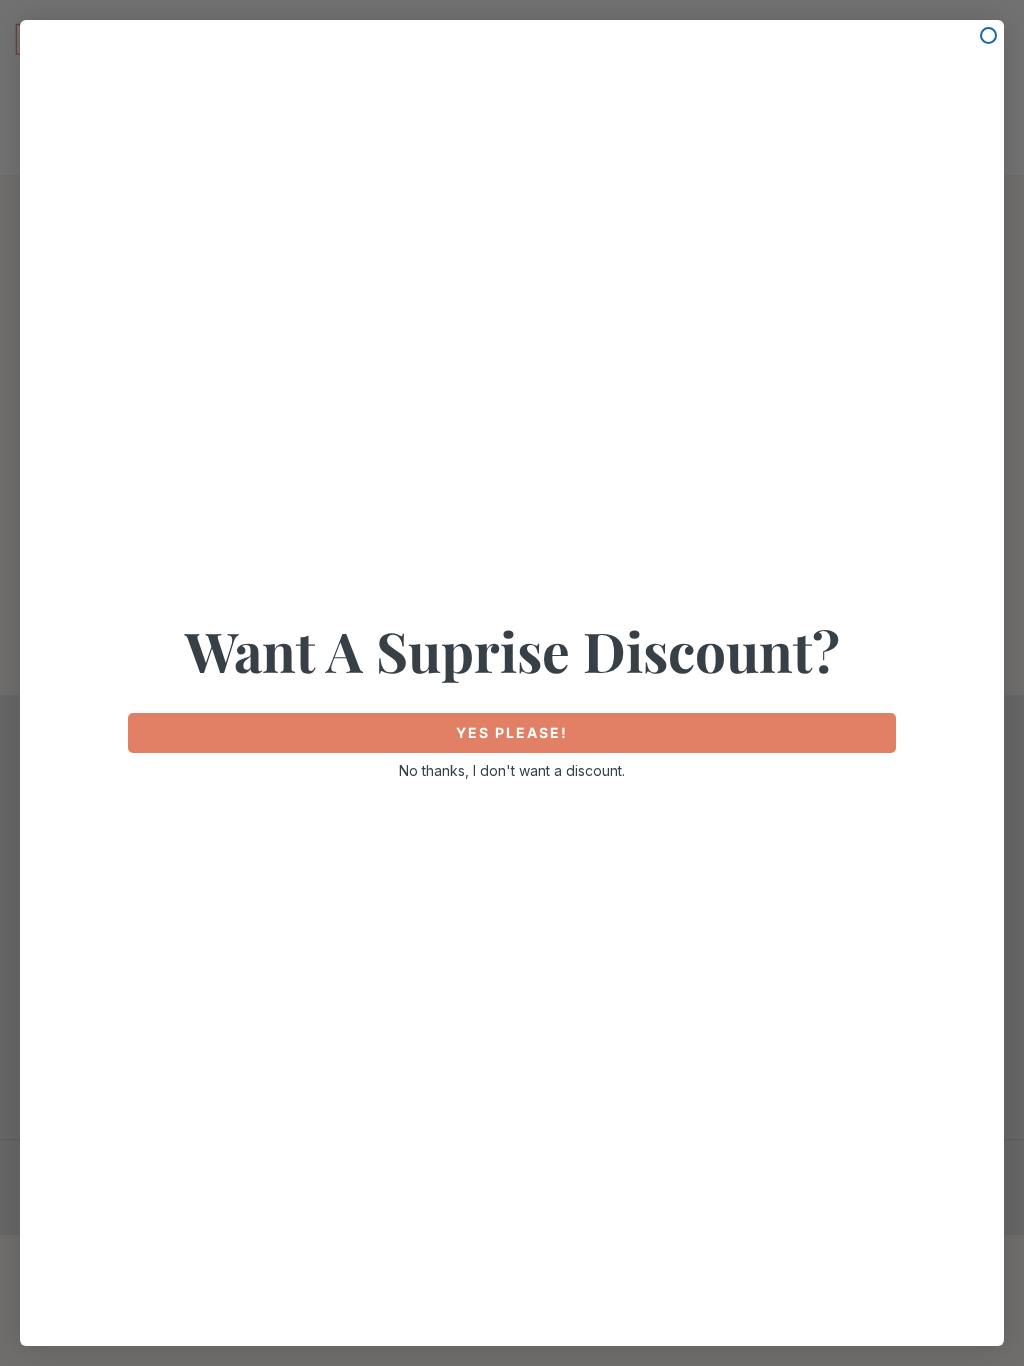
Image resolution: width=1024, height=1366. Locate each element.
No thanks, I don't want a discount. (512, 770)
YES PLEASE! (512, 732)
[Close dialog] (988, 35)
